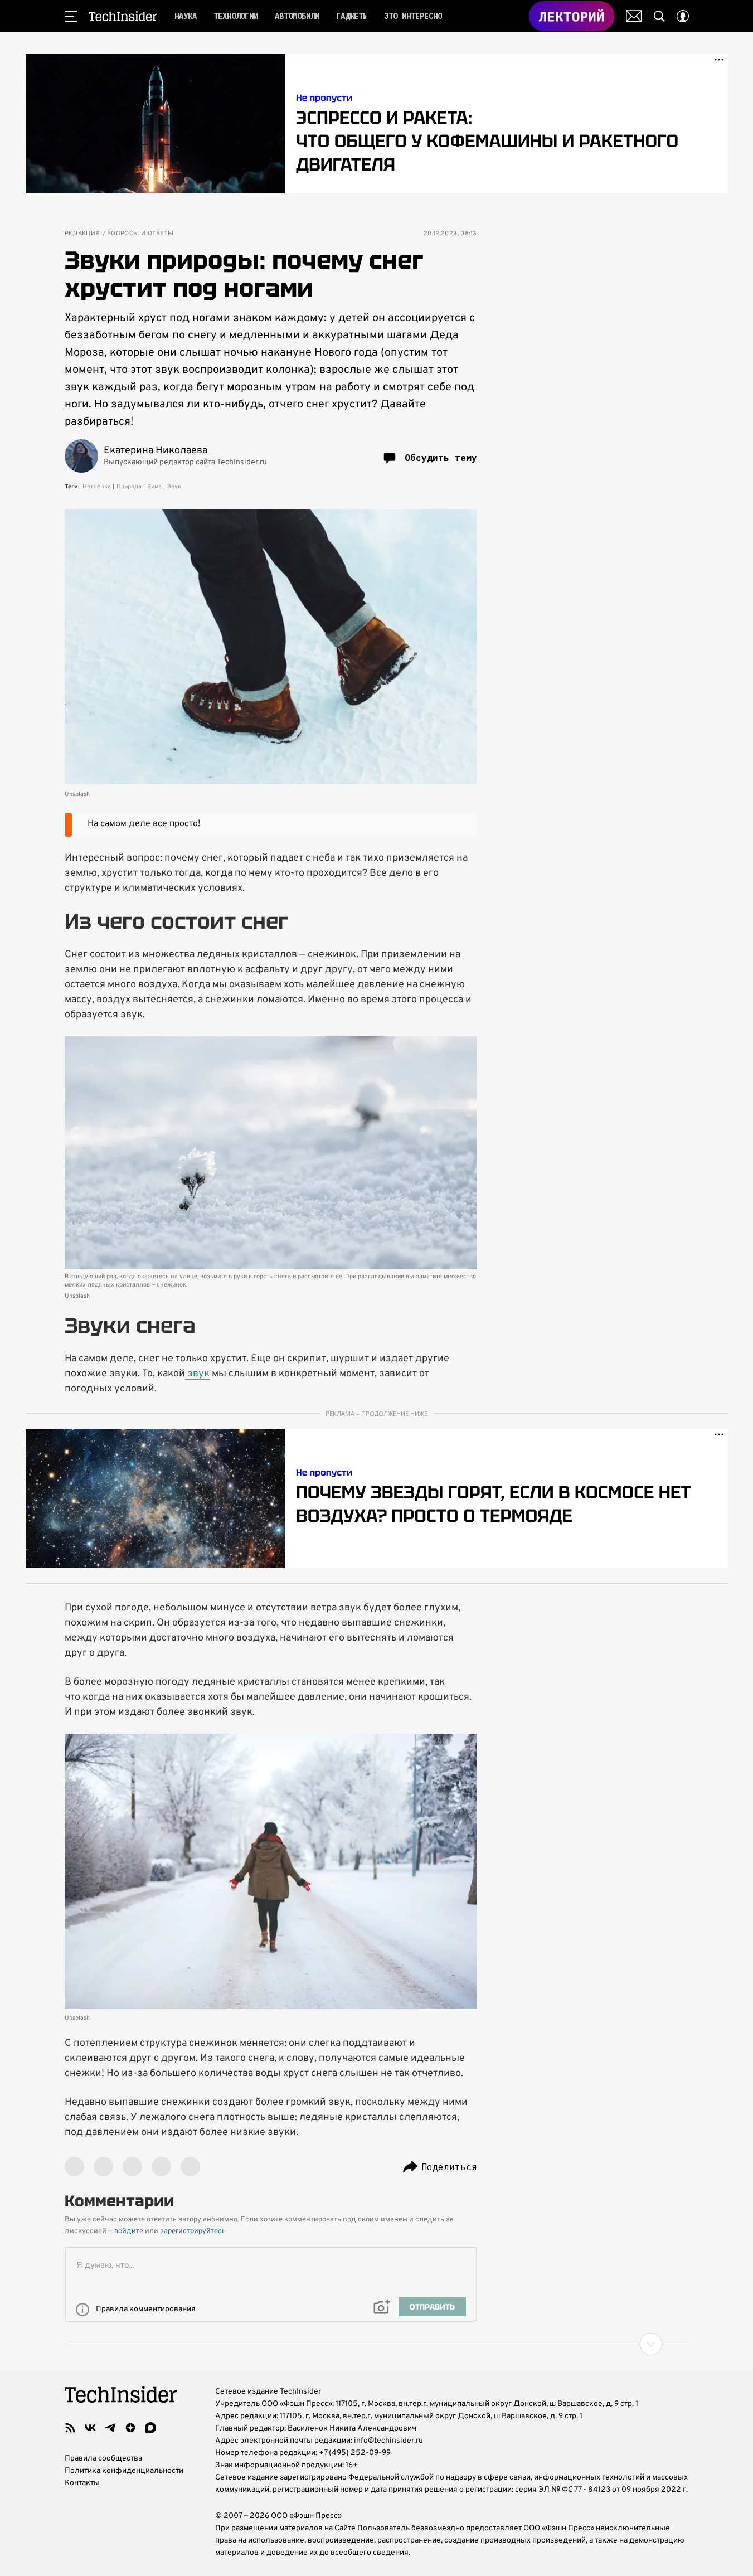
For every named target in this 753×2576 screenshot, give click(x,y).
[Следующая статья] (377, 2344)
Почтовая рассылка (634, 16)
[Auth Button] (683, 16)
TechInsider (123, 16)
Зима (154, 487)
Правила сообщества (103, 2459)
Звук (174, 487)
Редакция (82, 234)
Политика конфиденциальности (124, 2471)
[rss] (70, 2428)
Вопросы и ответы (140, 234)
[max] (150, 2428)
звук (197, 1374)
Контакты (82, 2483)
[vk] (90, 2428)
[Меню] (71, 16)
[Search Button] (659, 16)
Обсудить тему (441, 458)
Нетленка (97, 487)
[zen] (130, 2428)
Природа (129, 487)
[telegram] (110, 2428)
